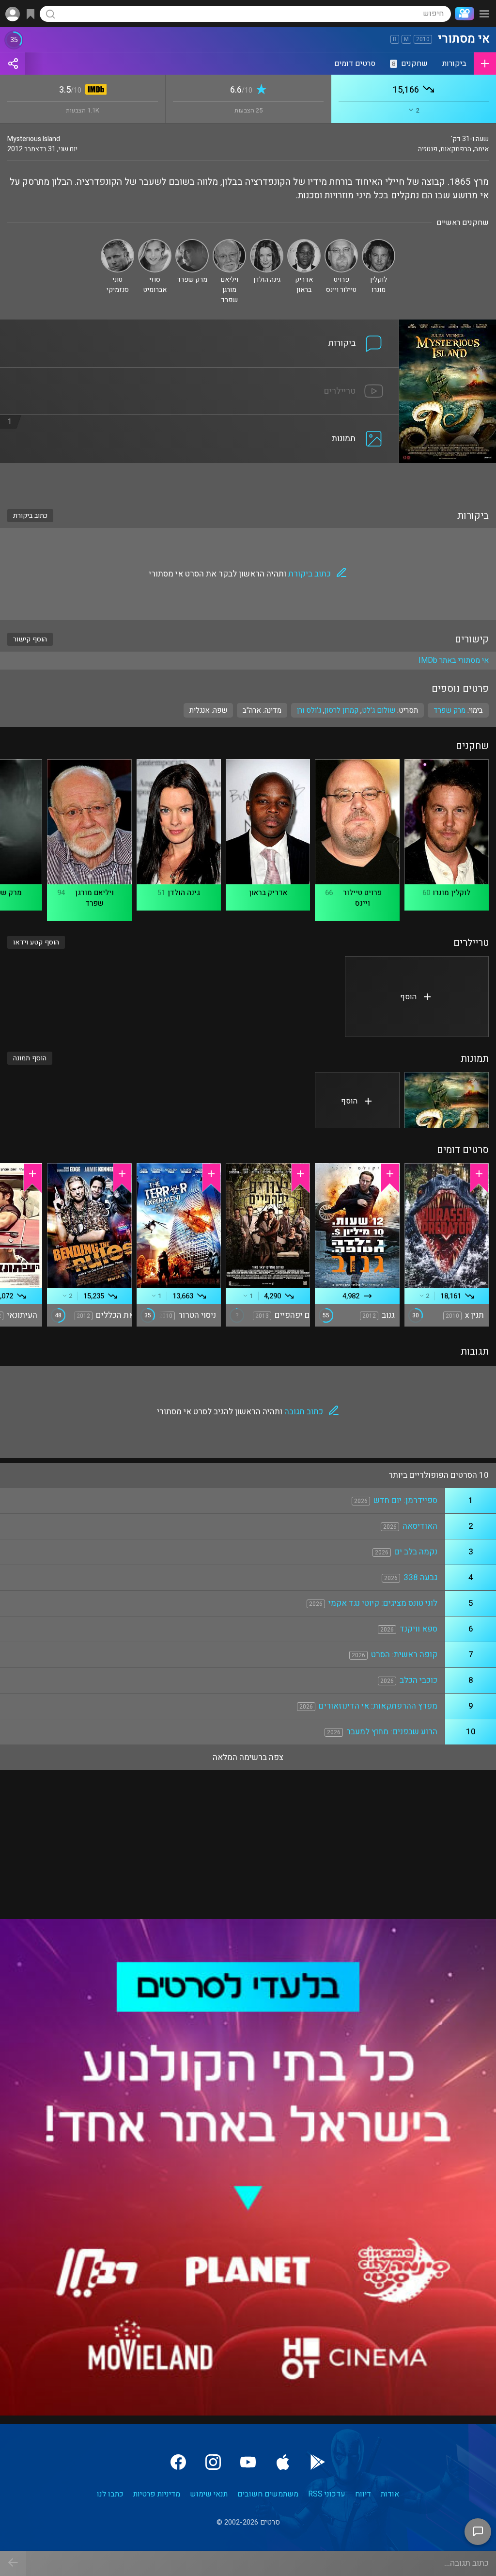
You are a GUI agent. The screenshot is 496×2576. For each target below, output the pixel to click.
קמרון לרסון (341, 710)
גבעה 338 (420, 1577)
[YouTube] (248, 2462)
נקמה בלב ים (416, 1552)
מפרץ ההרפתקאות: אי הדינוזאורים (378, 1706)
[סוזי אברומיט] (155, 243)
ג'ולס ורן (309, 710)
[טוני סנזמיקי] (117, 243)
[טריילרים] (200, 373)
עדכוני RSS (327, 2494)
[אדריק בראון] (304, 243)
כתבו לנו (110, 2494)
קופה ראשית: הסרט (404, 1655)
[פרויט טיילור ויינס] (341, 243)
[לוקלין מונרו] (379, 243)
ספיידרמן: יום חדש (405, 1500)
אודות (390, 2494)
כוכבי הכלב (418, 1680)
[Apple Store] (283, 2462)
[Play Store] (318, 2462)
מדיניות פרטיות (157, 2494)
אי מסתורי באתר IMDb (454, 660)
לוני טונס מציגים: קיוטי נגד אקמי (383, 1603)
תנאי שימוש (209, 2494)
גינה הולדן (184, 893)
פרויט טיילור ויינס (362, 898)
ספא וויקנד (418, 1629)
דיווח (363, 2494)
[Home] (463, 14)
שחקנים (410, 64)
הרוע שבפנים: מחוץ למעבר (392, 1732)
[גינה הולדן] (267, 243)
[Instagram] (213, 2462)
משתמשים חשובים (268, 2494)
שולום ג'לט (379, 710)
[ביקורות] (200, 325)
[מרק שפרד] (192, 243)
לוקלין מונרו (451, 893)
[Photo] (447, 1100)
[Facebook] (178, 2462)
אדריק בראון (268, 893)
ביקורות (454, 64)
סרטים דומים (355, 64)
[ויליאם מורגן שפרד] (229, 243)
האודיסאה (420, 1526)
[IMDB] (94, 90)
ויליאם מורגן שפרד (94, 898)
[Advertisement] (248, 480)
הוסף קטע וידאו (36, 942)
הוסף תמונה (30, 1058)
